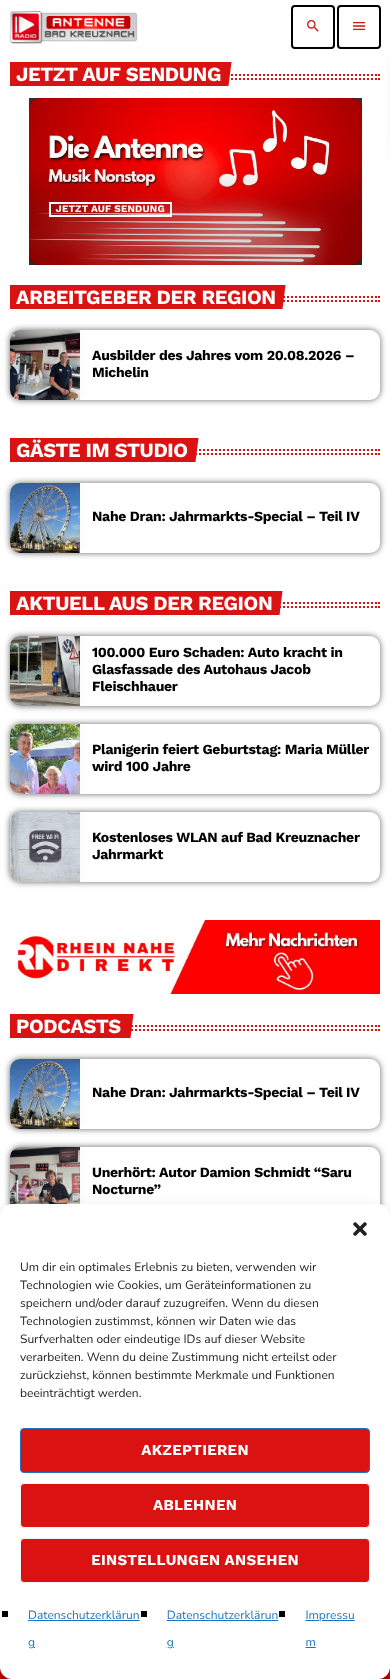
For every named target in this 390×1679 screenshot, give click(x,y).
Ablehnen (195, 1505)
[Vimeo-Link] (73, 27)
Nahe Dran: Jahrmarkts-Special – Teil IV (226, 517)
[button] (360, 1229)
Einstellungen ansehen (195, 1560)
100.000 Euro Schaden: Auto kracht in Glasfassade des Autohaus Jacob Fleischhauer (217, 670)
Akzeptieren (195, 1450)
